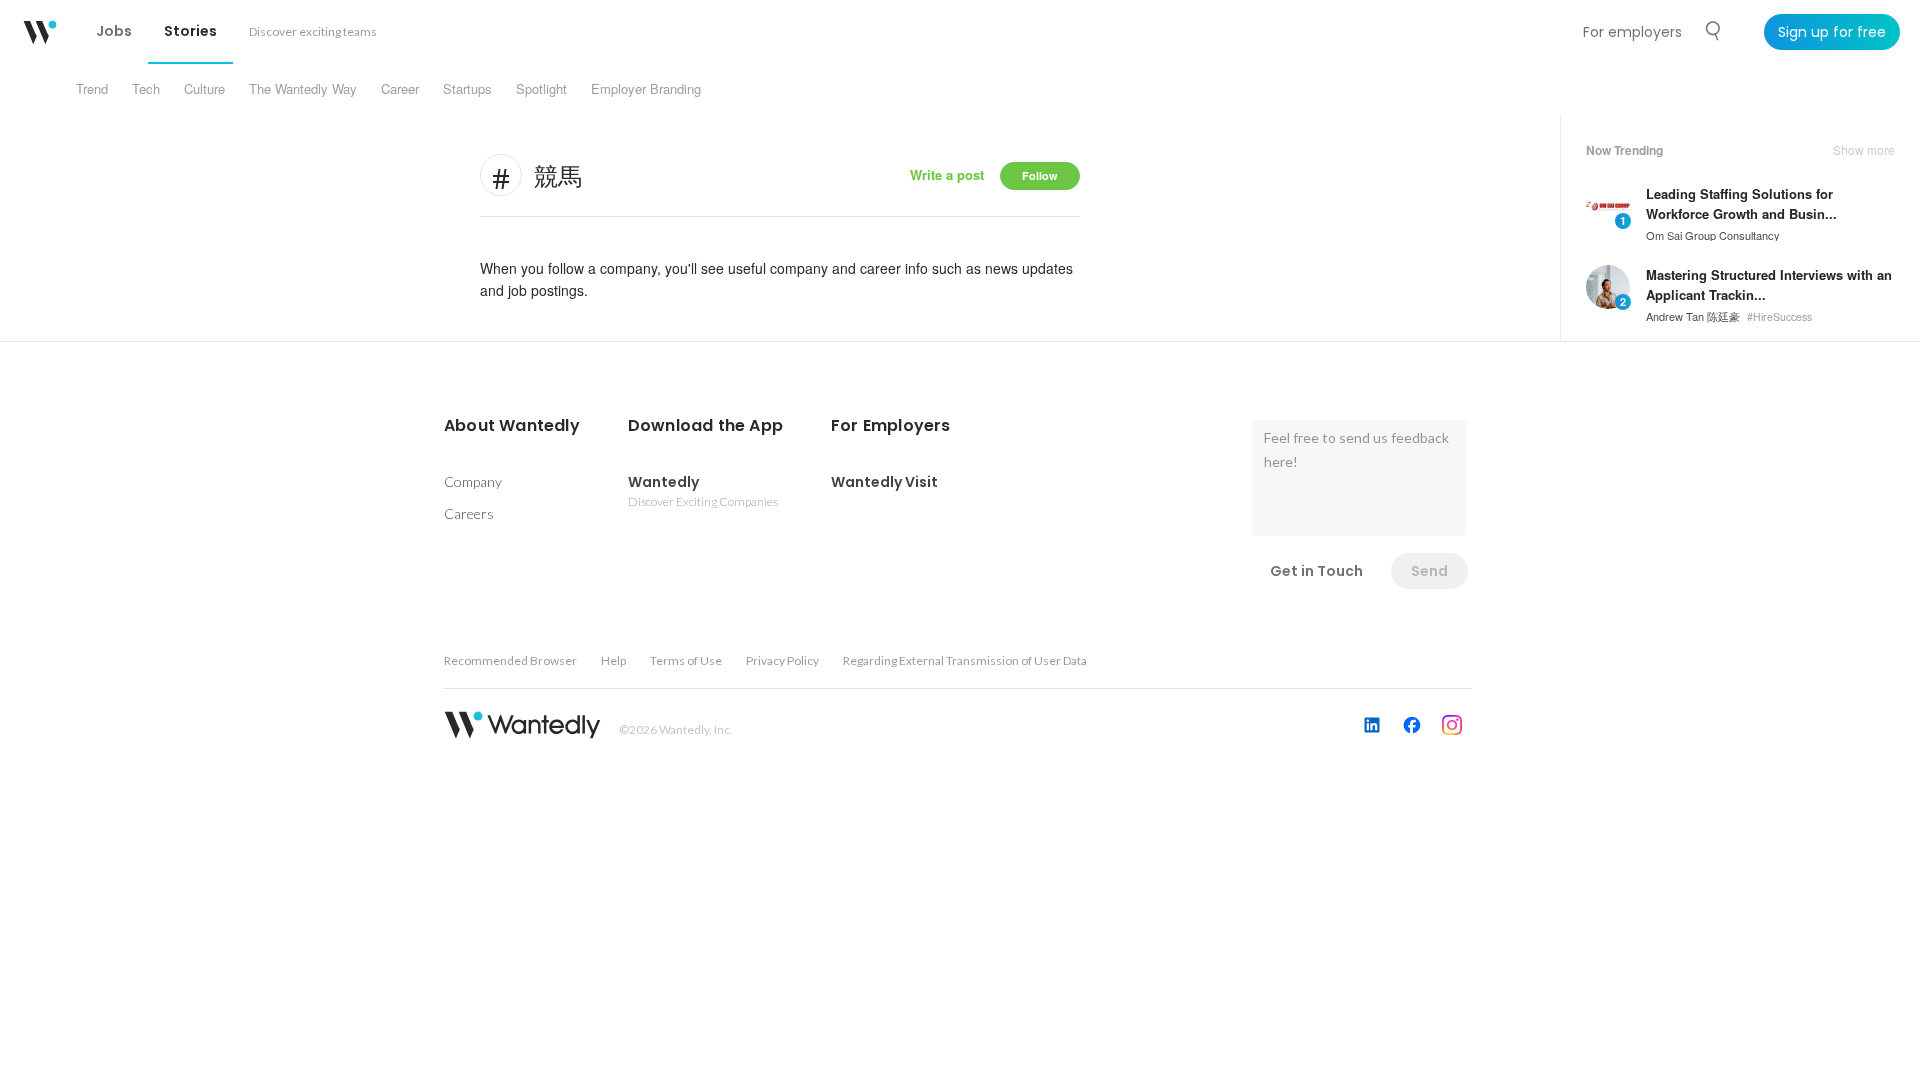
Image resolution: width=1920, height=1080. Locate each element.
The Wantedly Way (303, 88)
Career (400, 88)
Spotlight (541, 88)
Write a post (947, 174)
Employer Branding (646, 88)
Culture (204, 88)
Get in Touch (1316, 571)
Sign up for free (1832, 32)
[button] (512, 426)
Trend (92, 88)
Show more (1864, 150)
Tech (146, 88)
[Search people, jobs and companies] (1714, 31)
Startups (467, 88)
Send (1429, 571)
